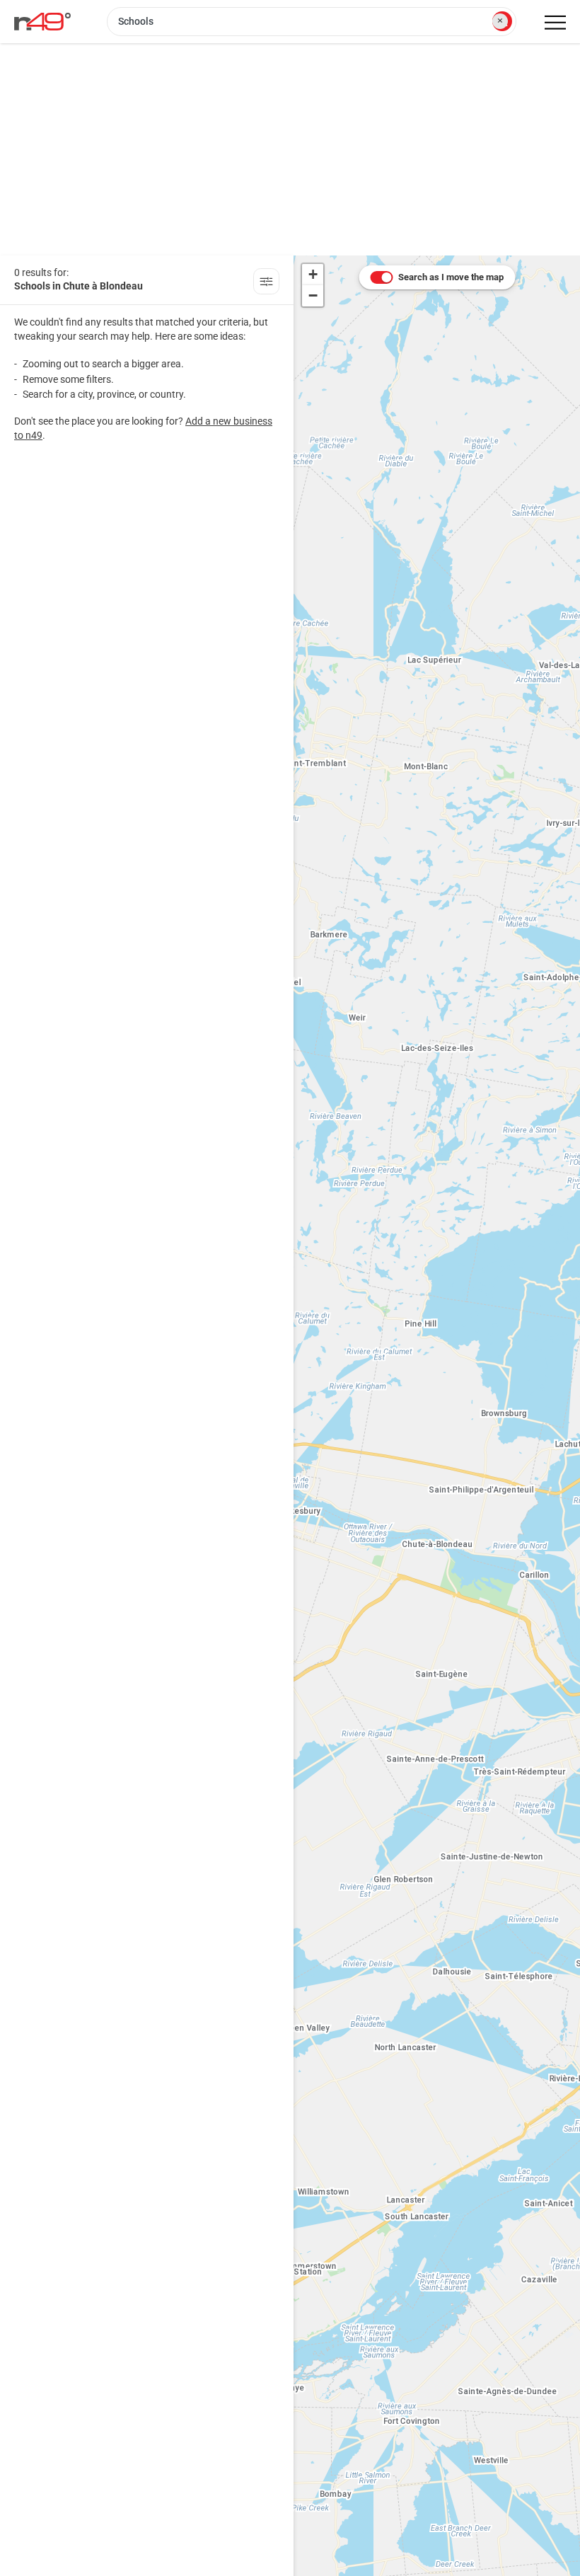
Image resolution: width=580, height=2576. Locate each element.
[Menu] (555, 23)
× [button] (500, 21)
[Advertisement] (290, 149)
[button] (313, 275)
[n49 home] (266, 283)
